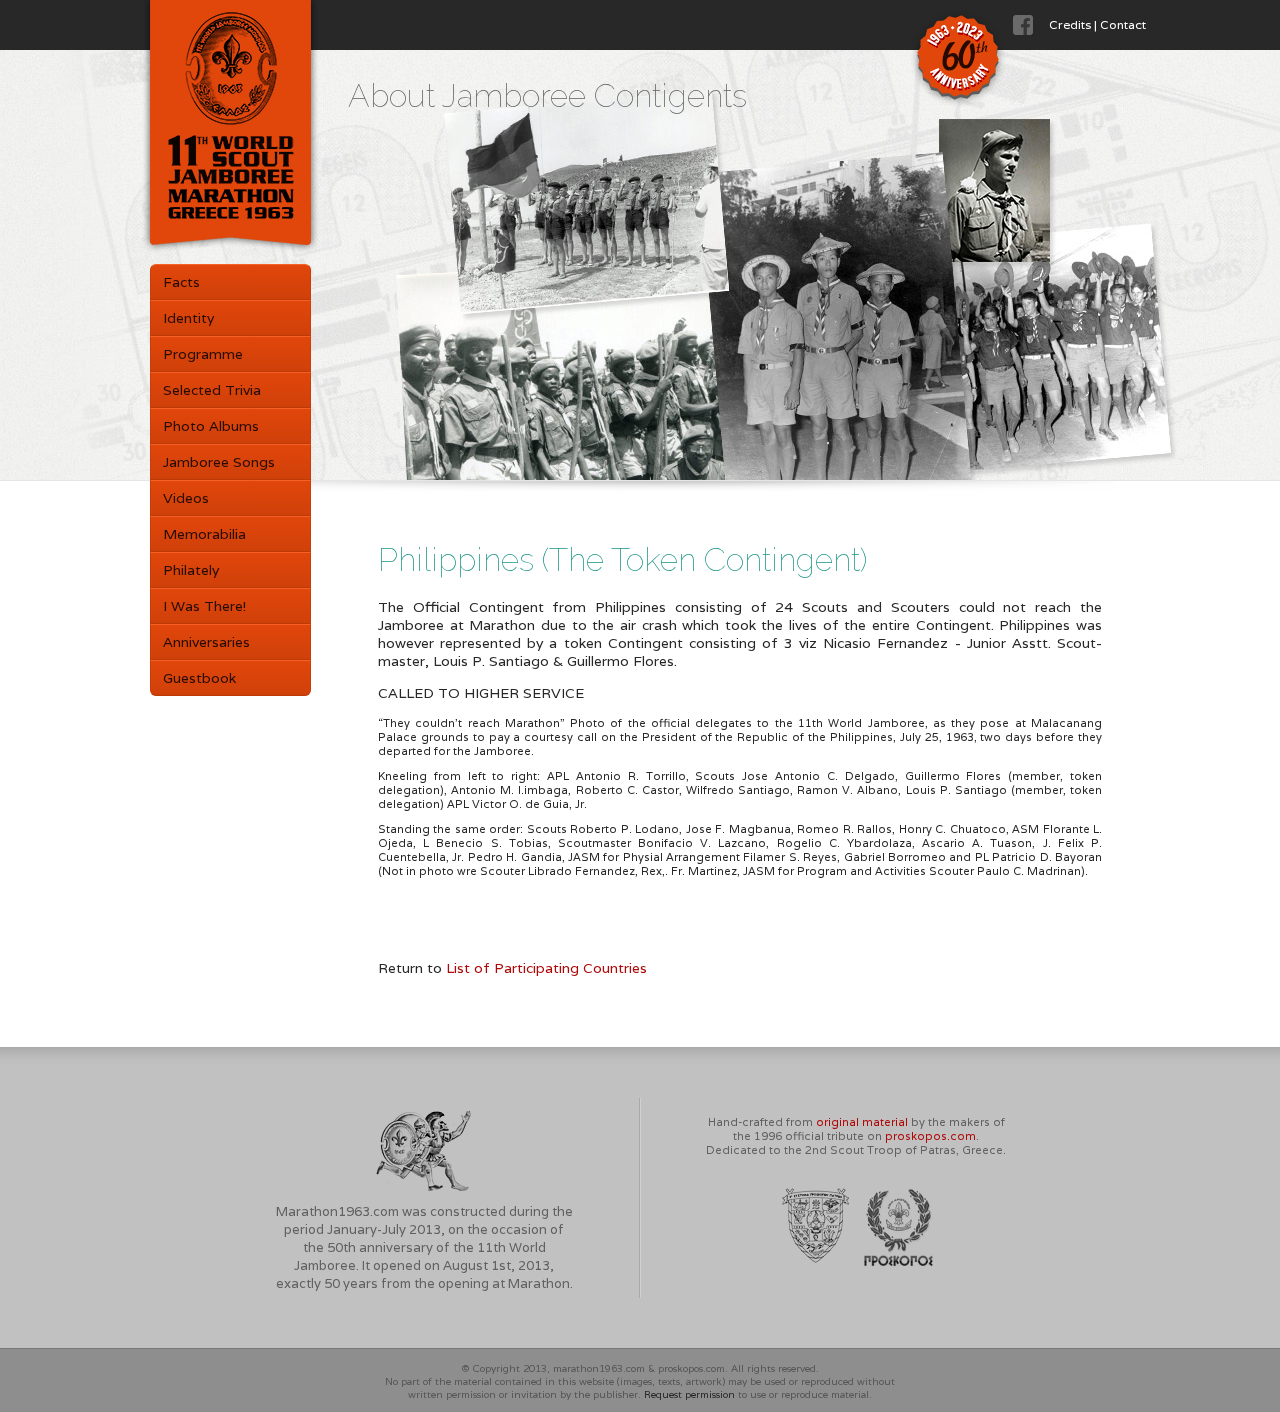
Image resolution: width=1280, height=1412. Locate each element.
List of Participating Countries (546, 968)
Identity (188, 318)
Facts (181, 282)
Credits (1070, 24)
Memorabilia (204, 534)
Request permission (689, 1394)
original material (862, 1122)
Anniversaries (206, 642)
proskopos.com (930, 1136)
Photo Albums (211, 426)
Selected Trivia (212, 390)
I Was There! (204, 606)
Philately (191, 570)
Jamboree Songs (219, 462)
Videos (186, 498)
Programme (203, 354)
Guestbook (199, 678)
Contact (1123, 24)
